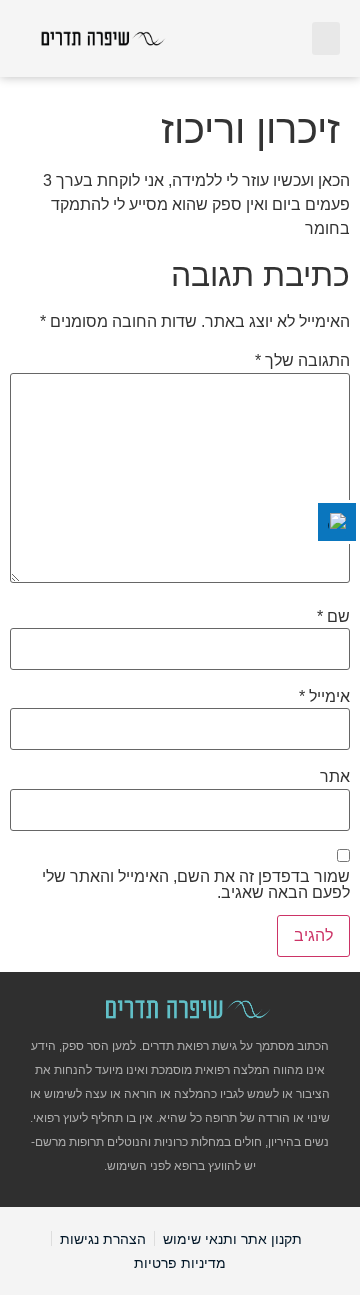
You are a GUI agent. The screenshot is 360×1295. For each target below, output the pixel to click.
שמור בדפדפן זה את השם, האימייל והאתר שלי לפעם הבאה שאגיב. (196, 885)
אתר (335, 777)
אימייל (324, 697)
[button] (326, 38)
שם (333, 617)
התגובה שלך (302, 361)
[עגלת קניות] (284, 38)
